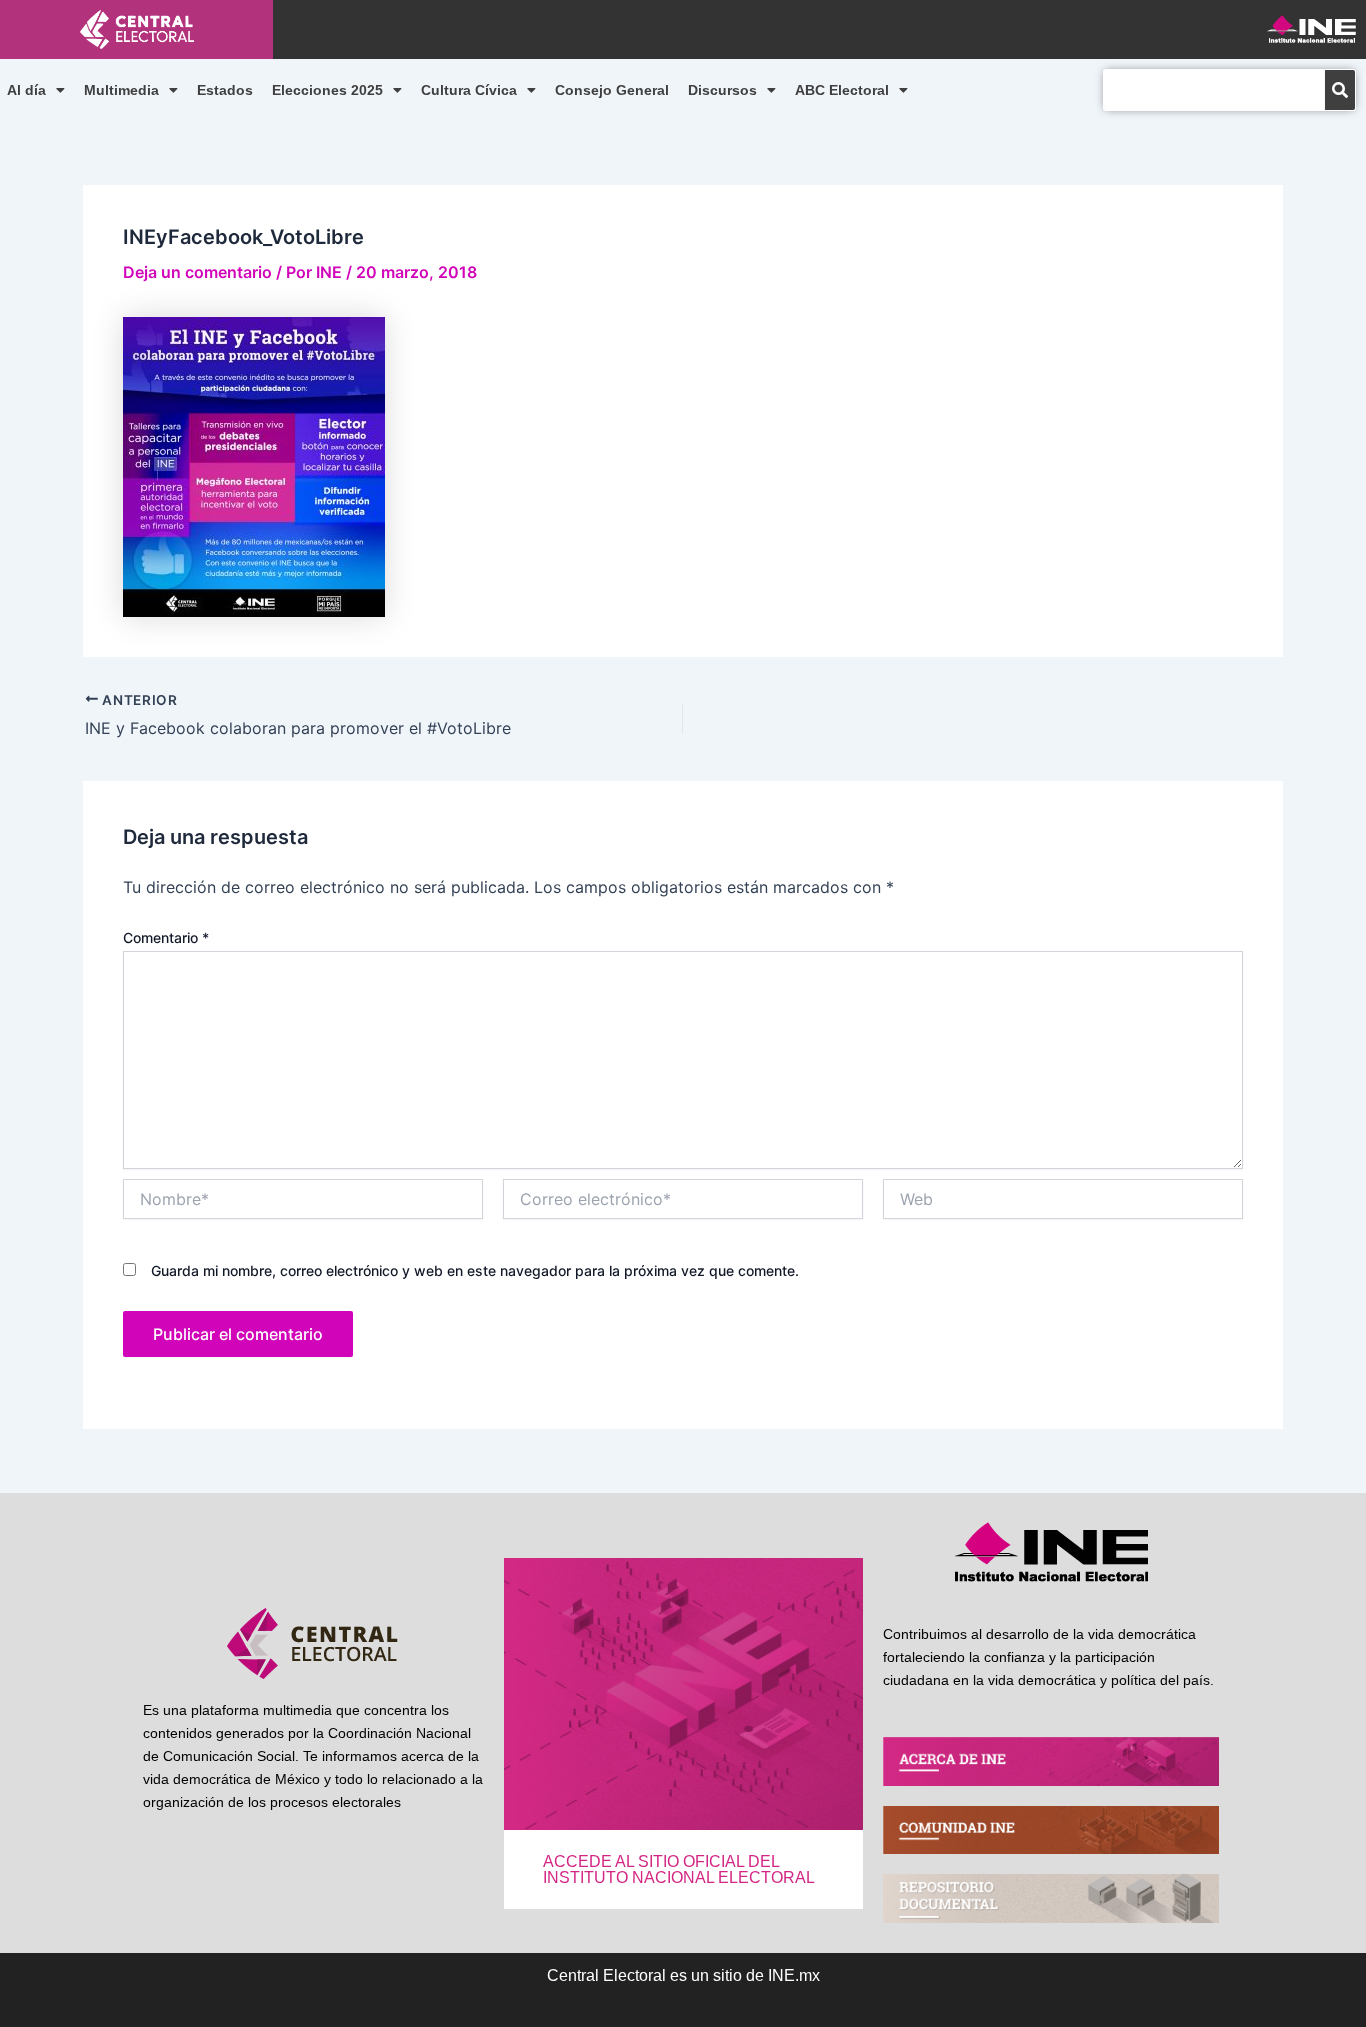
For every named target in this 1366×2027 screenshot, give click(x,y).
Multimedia (121, 90)
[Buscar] (1340, 90)
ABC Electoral (842, 90)
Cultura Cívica (469, 90)
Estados (225, 90)
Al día (26, 90)
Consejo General (612, 90)
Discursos (722, 90)
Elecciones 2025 (327, 90)
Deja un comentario (197, 272)
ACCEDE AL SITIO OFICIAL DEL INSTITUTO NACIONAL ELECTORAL (679, 1869)
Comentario (166, 937)
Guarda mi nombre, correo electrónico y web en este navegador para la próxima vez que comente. (475, 1270)
